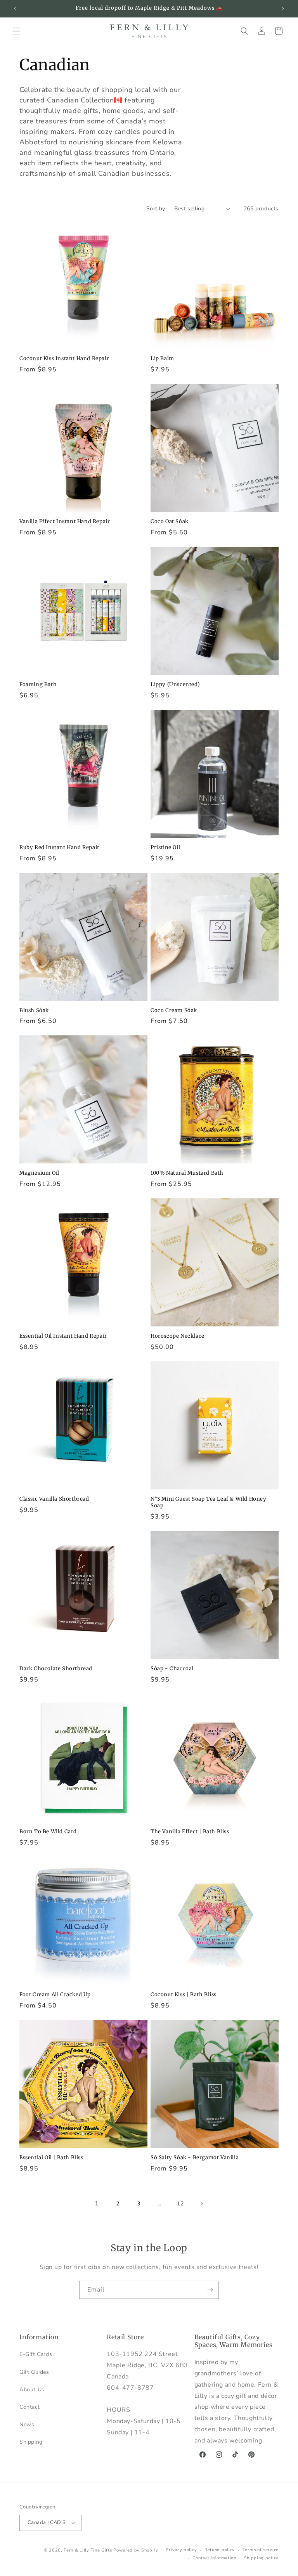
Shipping (31, 2442)
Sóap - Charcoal (172, 1669)
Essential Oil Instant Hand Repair (63, 1336)
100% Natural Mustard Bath (187, 1173)
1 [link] (97, 2203)
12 (180, 2204)
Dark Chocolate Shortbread (56, 1669)
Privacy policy (181, 2550)
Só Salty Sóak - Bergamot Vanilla (195, 2158)
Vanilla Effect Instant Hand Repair (65, 522)
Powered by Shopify (136, 2550)
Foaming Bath (38, 685)
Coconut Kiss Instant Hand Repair (64, 359)
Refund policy (220, 2550)
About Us (32, 2390)
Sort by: (156, 209)
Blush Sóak (34, 1011)
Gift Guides (34, 2372)
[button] (16, 31)
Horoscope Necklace (178, 1336)
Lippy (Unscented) (175, 685)
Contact (29, 2407)
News (27, 2424)
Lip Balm (162, 359)
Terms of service (261, 2550)
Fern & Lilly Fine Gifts (88, 2550)
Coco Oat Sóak (170, 522)
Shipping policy (262, 2558)
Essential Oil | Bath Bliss (51, 2158)
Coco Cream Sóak (174, 1011)
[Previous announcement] (15, 9)
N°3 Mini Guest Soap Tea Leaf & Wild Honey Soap (209, 1502)
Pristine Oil (165, 848)
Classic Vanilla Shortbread (54, 1499)
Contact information (214, 2558)
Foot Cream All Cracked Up (55, 1995)
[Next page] (201, 2204)
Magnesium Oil (39, 1173)
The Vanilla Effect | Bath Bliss (190, 1832)
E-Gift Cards (36, 2354)
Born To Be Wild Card (48, 1832)
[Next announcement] (283, 9)
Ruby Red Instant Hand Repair (60, 848)
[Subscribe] (210, 2290)
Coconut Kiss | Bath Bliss (184, 1995)
